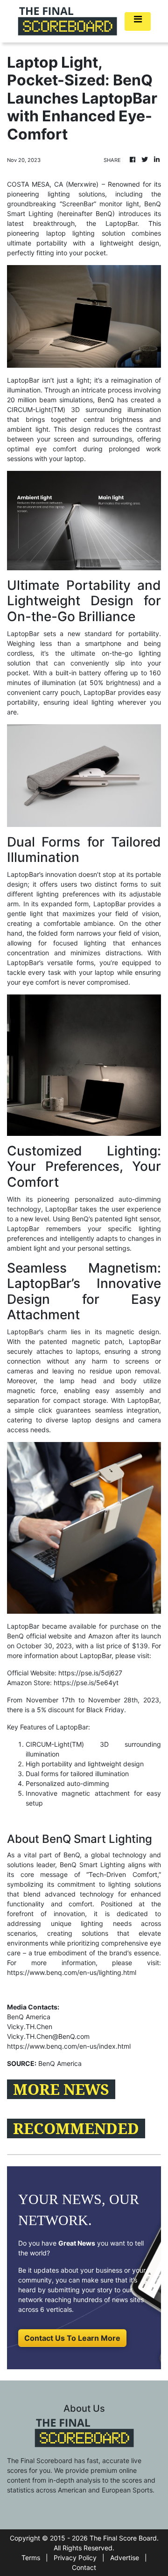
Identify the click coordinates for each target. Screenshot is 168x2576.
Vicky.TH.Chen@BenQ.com (48, 2036)
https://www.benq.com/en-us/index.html (69, 2046)
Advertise (125, 2558)
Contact (84, 2567)
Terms (31, 2558)
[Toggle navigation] (138, 21)
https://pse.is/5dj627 (90, 1673)
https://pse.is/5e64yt (86, 1683)
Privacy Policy (75, 2558)
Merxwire (82, 184)
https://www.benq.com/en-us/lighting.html (72, 1972)
